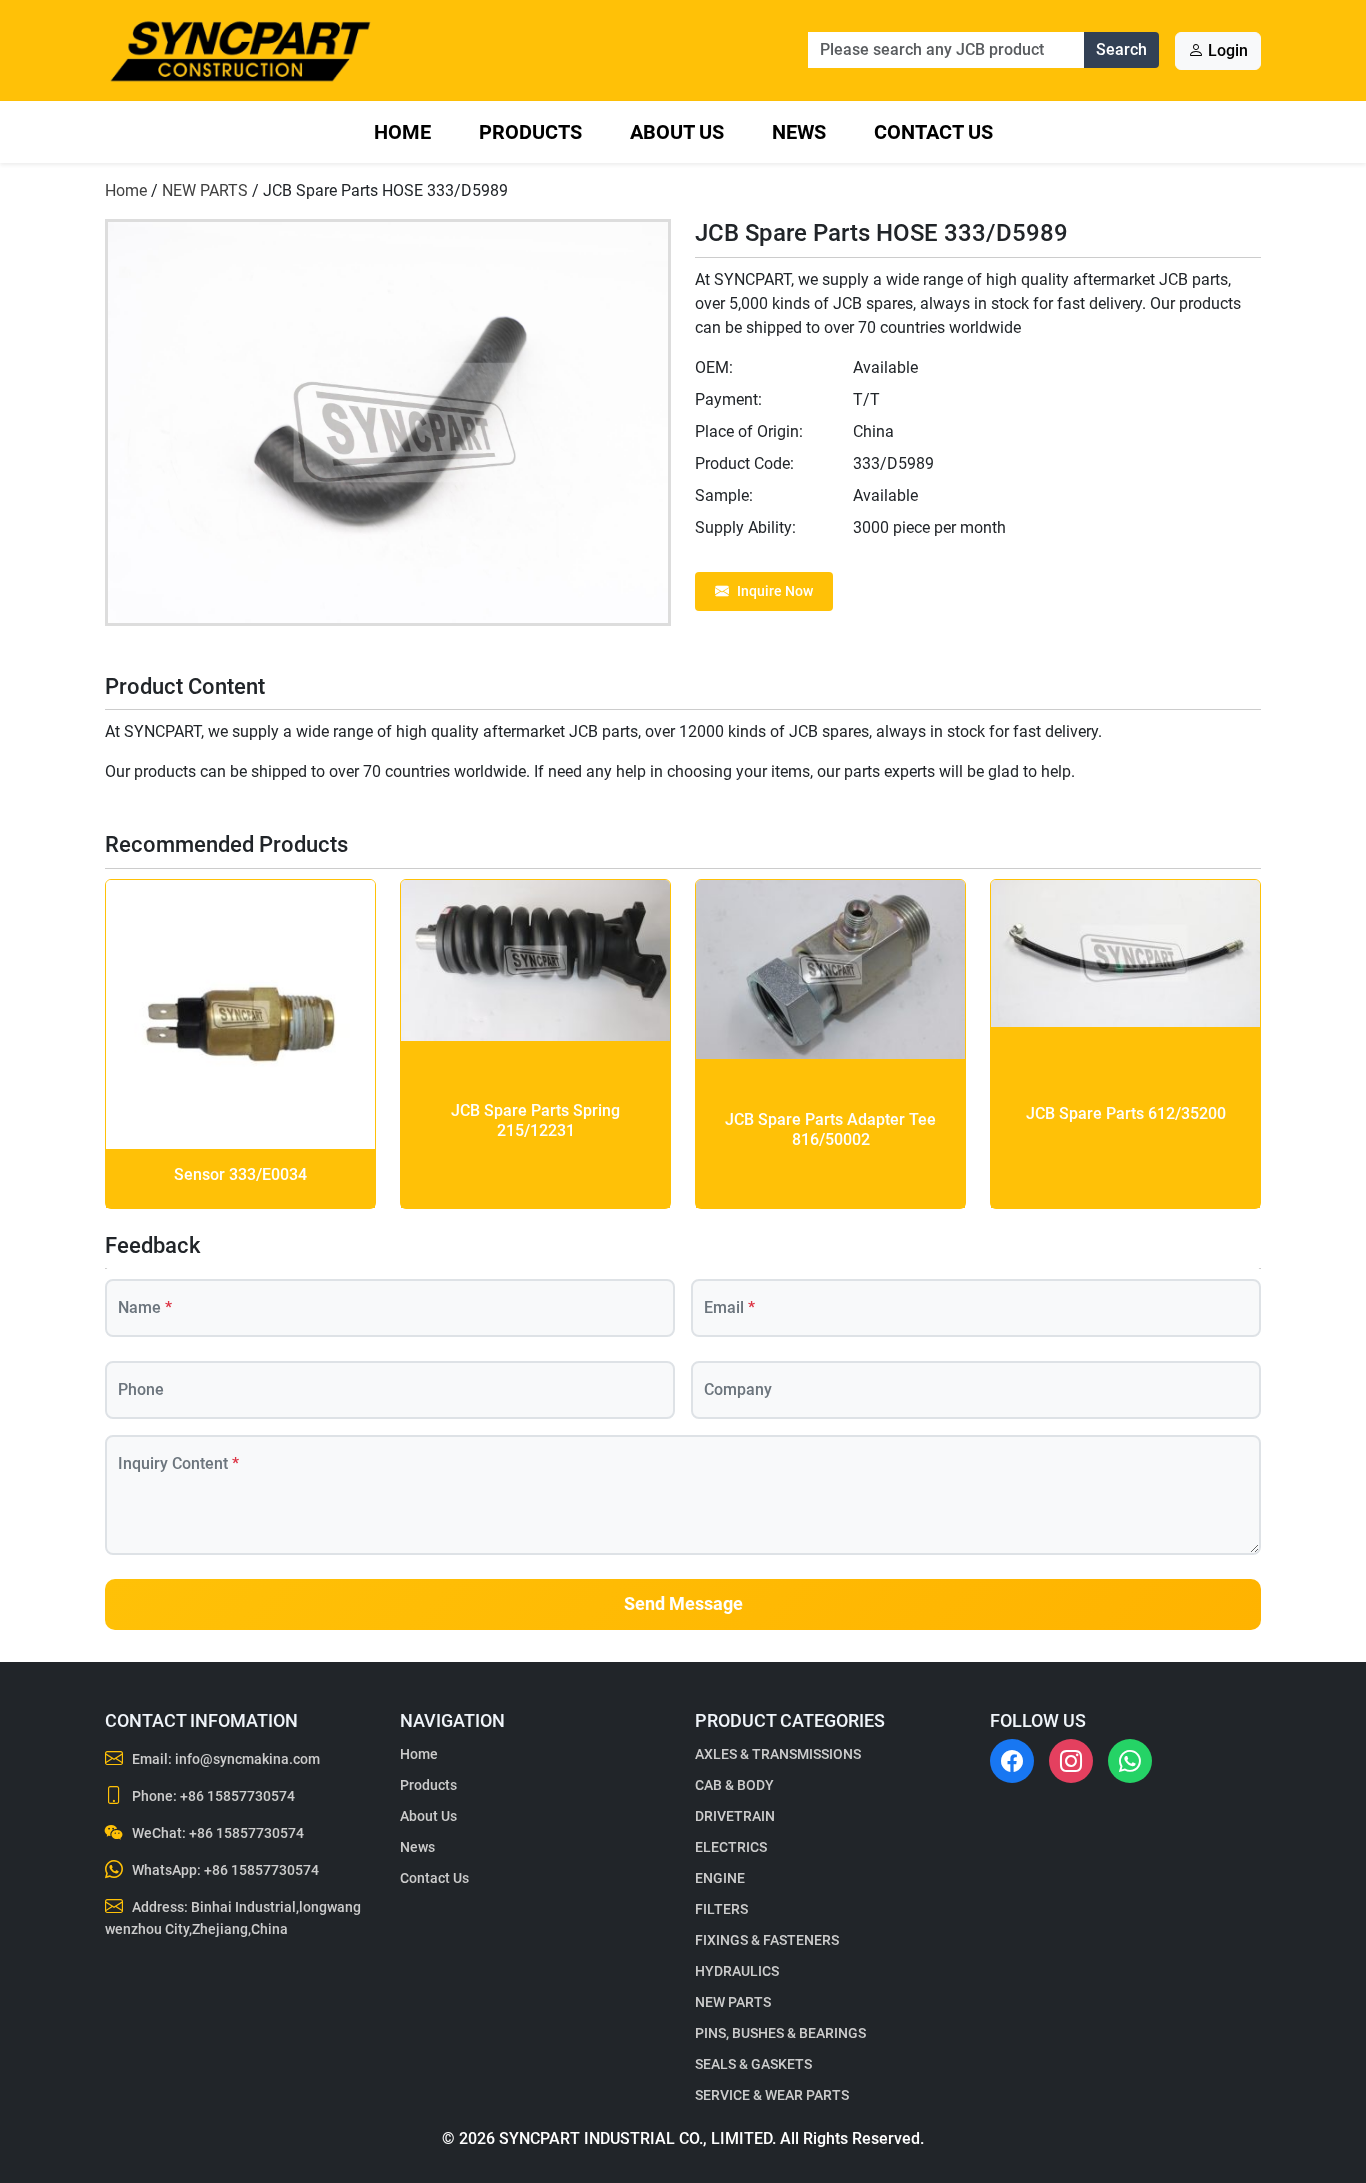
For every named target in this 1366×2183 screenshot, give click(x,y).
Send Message (683, 1604)
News (799, 132)
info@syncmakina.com (247, 1759)
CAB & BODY (734, 1785)
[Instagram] (1071, 1761)
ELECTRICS (731, 1847)
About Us (677, 132)
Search (1121, 49)
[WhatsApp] (1130, 1761)
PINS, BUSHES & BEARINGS (780, 2033)
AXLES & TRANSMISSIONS (778, 1754)
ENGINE (720, 1878)
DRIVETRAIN (735, 1816)
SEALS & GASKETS (753, 2064)
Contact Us (933, 132)
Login (1226, 50)
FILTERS (721, 1909)
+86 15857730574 (237, 1796)
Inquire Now (775, 591)
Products (530, 132)
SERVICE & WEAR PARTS (772, 2095)
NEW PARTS (205, 190)
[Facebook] (1012, 1761)
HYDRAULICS (737, 1971)
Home (402, 132)
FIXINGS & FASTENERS (767, 1940)
